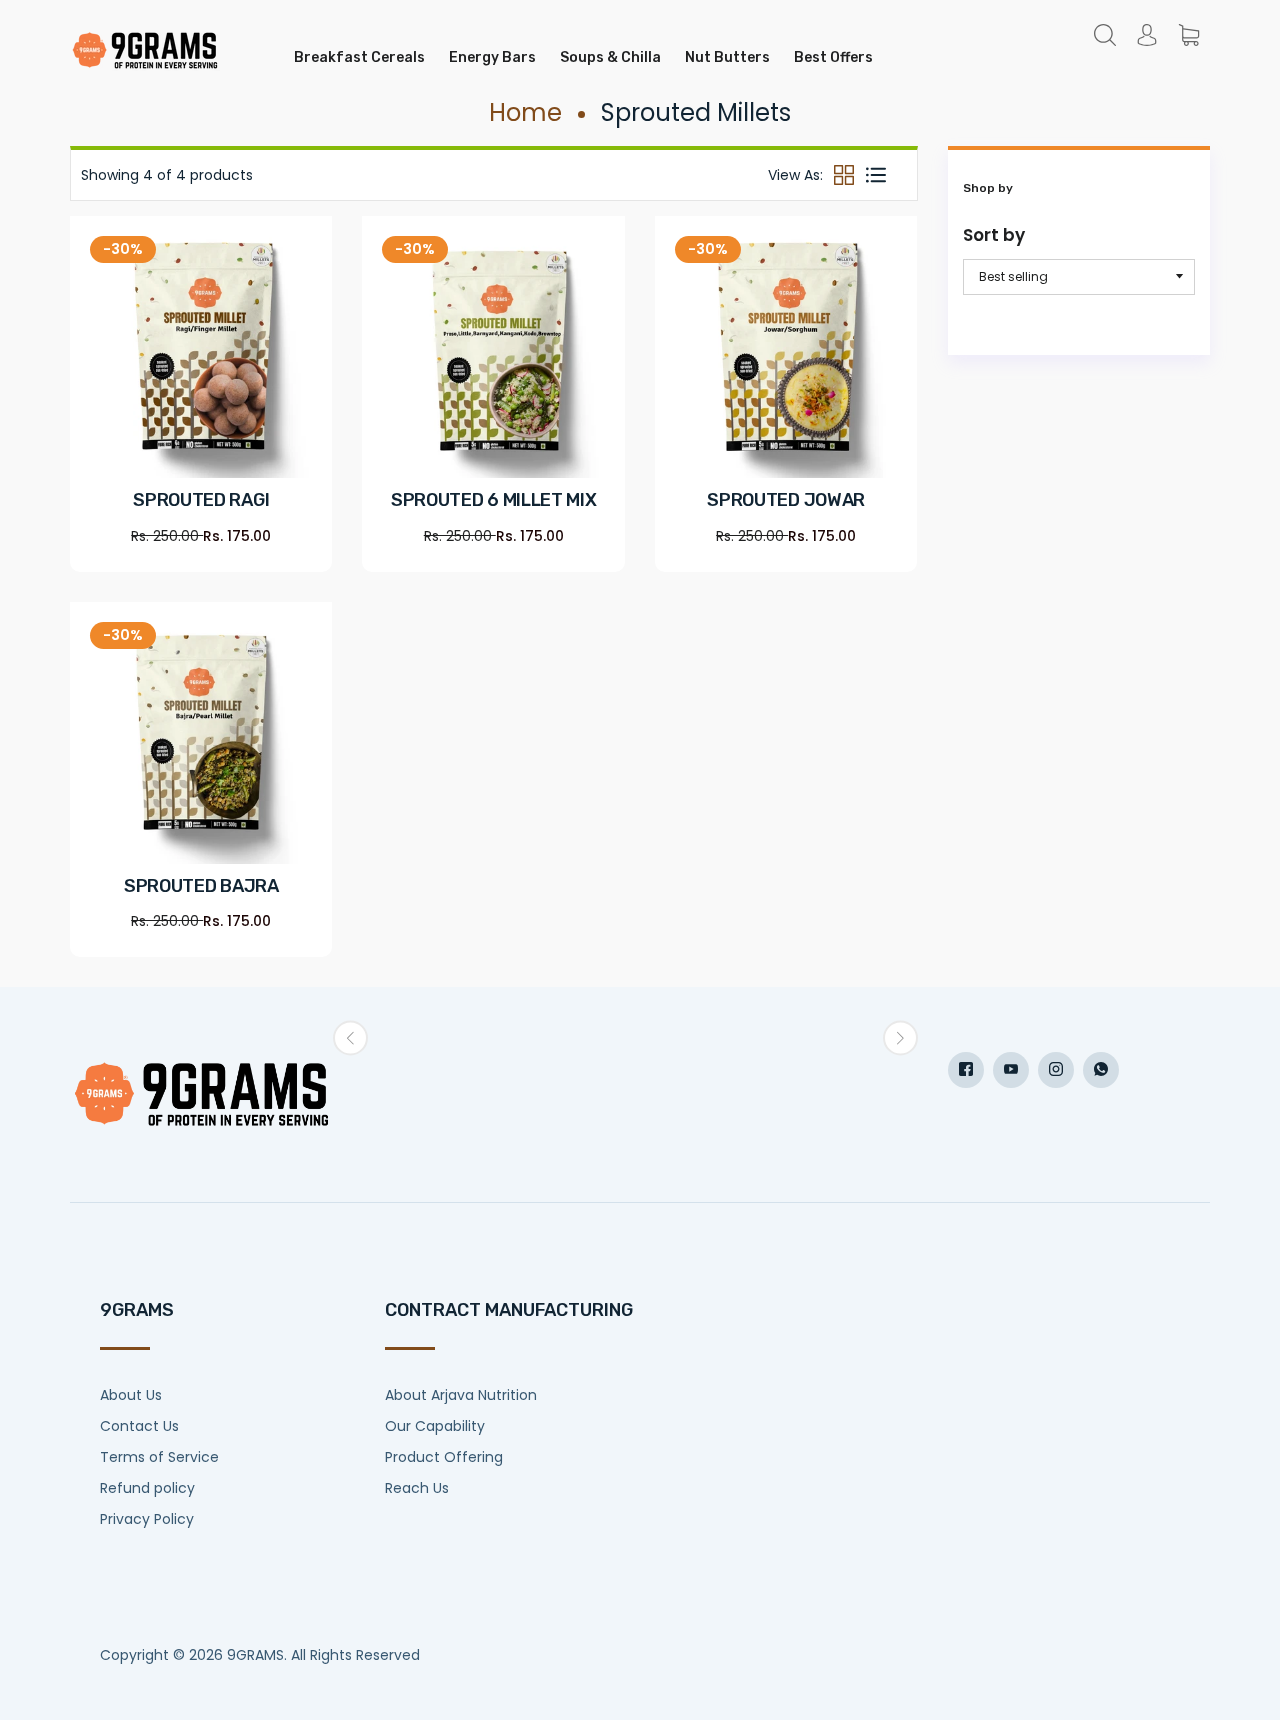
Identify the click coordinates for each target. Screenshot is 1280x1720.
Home (525, 112)
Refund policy (147, 1488)
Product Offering (444, 1457)
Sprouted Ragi (201, 500)
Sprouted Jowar (786, 500)
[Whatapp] (1101, 1070)
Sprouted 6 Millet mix (494, 500)
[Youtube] (1011, 1070)
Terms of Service (159, 1457)
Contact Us (139, 1426)
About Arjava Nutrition (461, 1395)
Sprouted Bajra (201, 886)
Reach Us (417, 1488)
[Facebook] (966, 1070)
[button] (350, 1037)
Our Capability (435, 1426)
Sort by (994, 235)
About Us (131, 1395)
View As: (795, 175)
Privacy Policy (147, 1519)
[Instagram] (1056, 1070)
